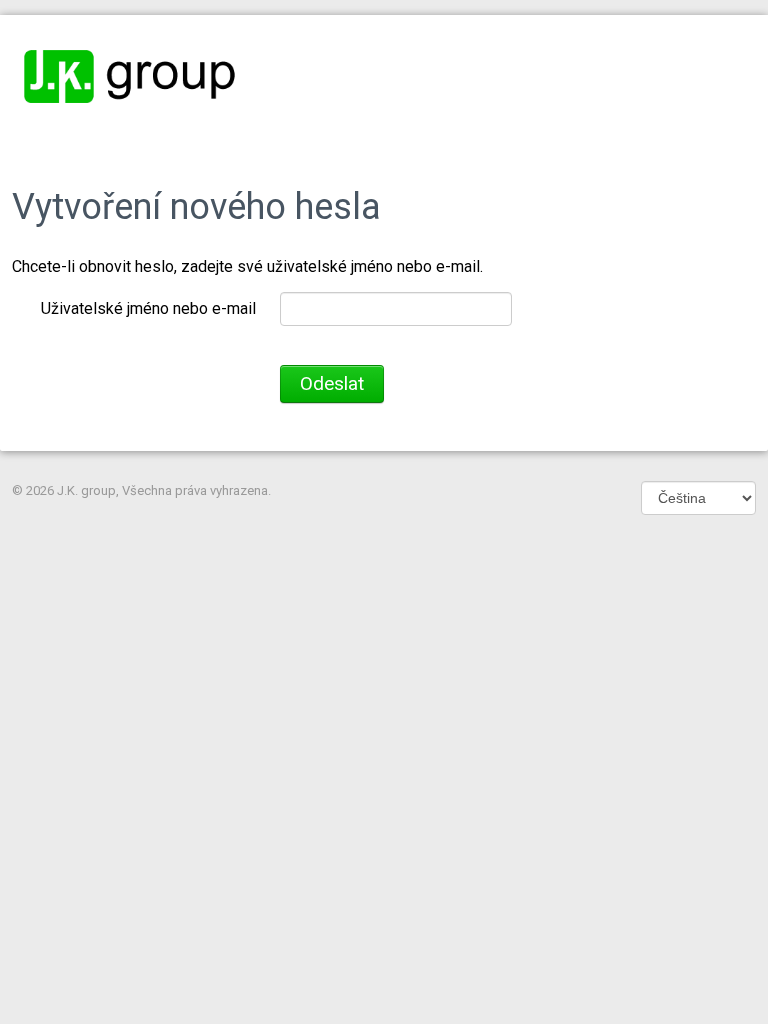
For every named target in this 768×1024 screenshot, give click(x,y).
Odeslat (332, 383)
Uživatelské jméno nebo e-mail (148, 308)
